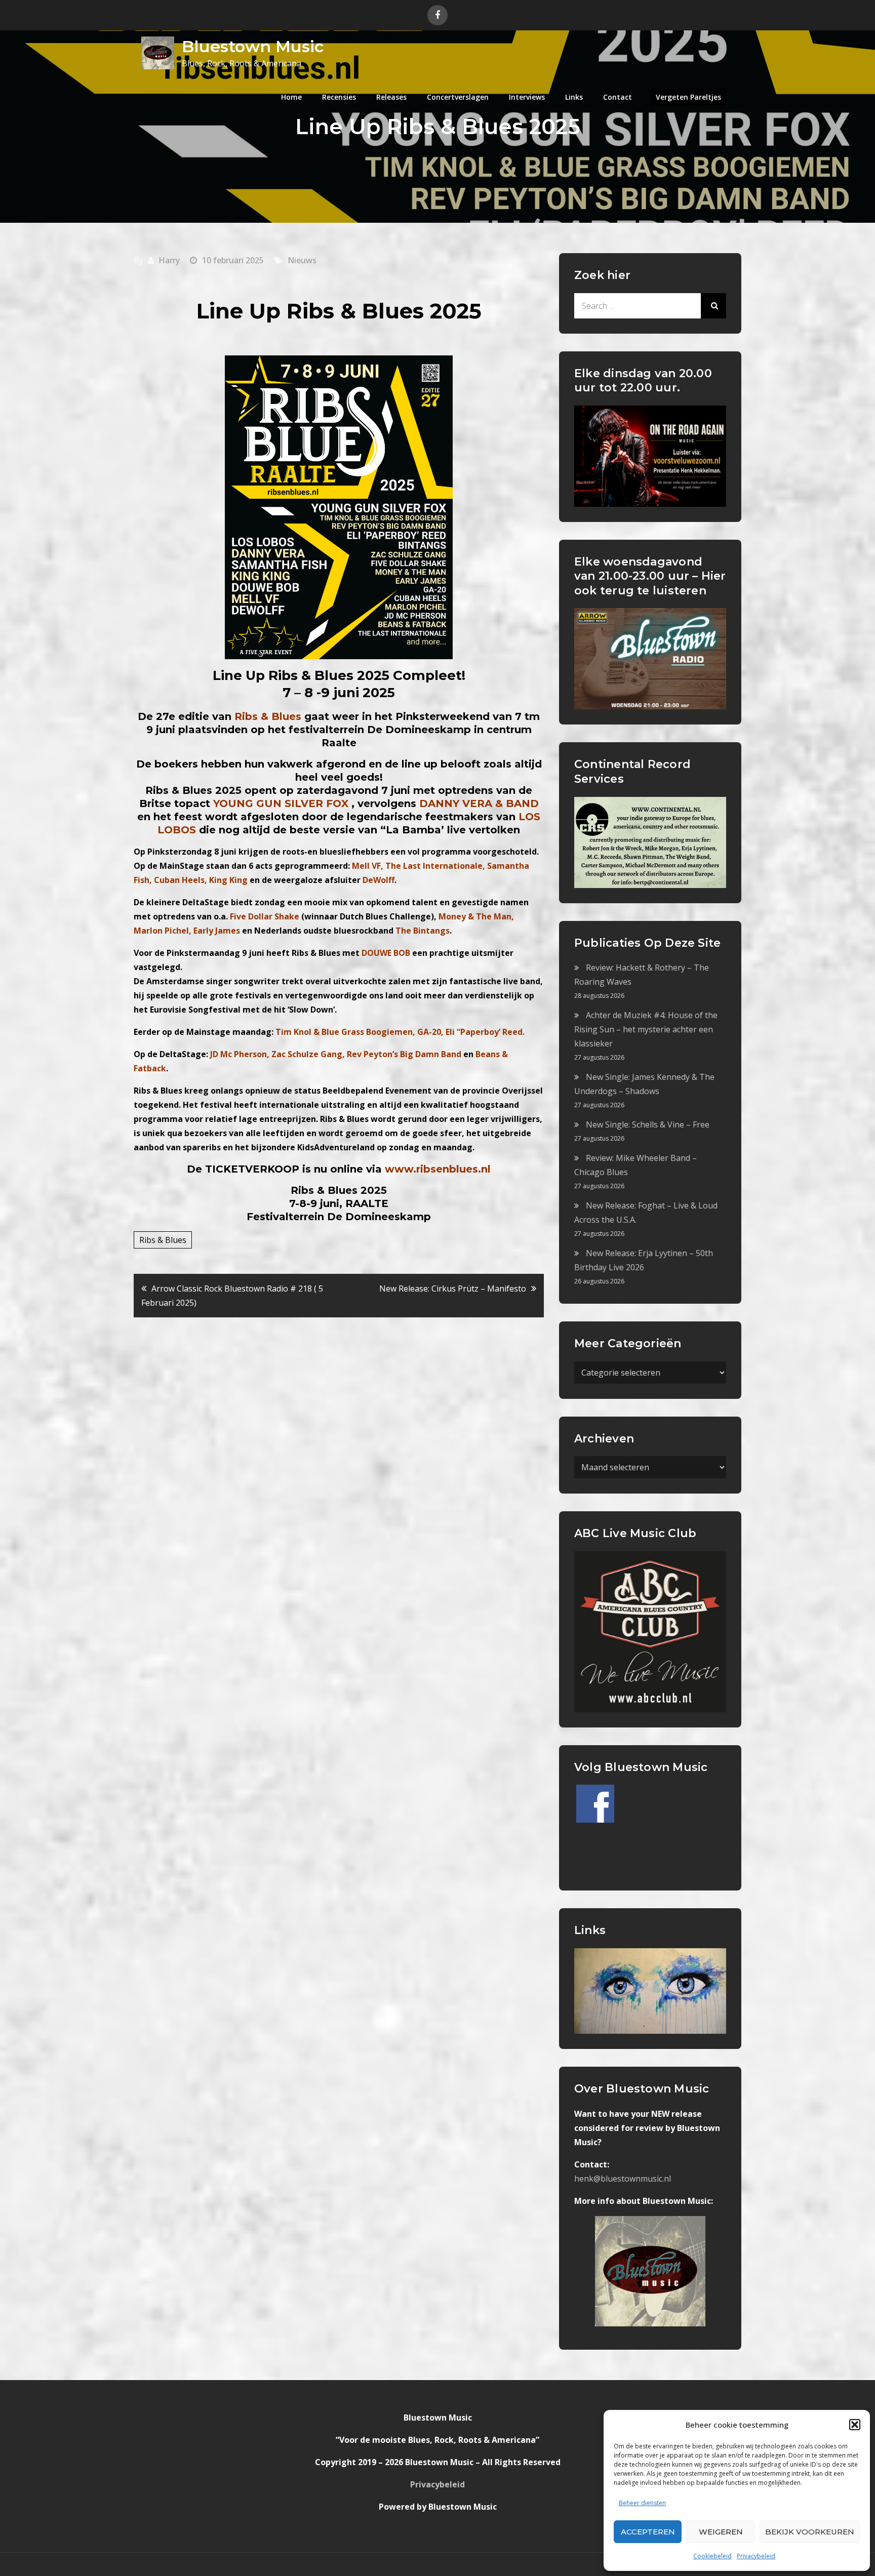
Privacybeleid (756, 2556)
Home (291, 97)
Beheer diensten (642, 2503)
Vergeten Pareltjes (688, 97)
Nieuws (302, 260)
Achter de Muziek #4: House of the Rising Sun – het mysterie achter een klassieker (646, 1029)
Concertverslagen (458, 97)
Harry (169, 260)
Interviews (527, 97)
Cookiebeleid (712, 2556)
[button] (855, 2425)
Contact (618, 97)
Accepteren (648, 2532)
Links (574, 97)
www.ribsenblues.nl (438, 1169)
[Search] (713, 306)
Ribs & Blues (163, 1240)
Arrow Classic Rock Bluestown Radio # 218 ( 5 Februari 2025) (232, 1296)
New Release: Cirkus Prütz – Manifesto (453, 1289)
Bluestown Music (253, 46)
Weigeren (721, 2532)
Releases (391, 97)
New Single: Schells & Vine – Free (648, 1124)
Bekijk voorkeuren (810, 2532)
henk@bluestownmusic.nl (623, 2179)
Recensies (339, 97)
